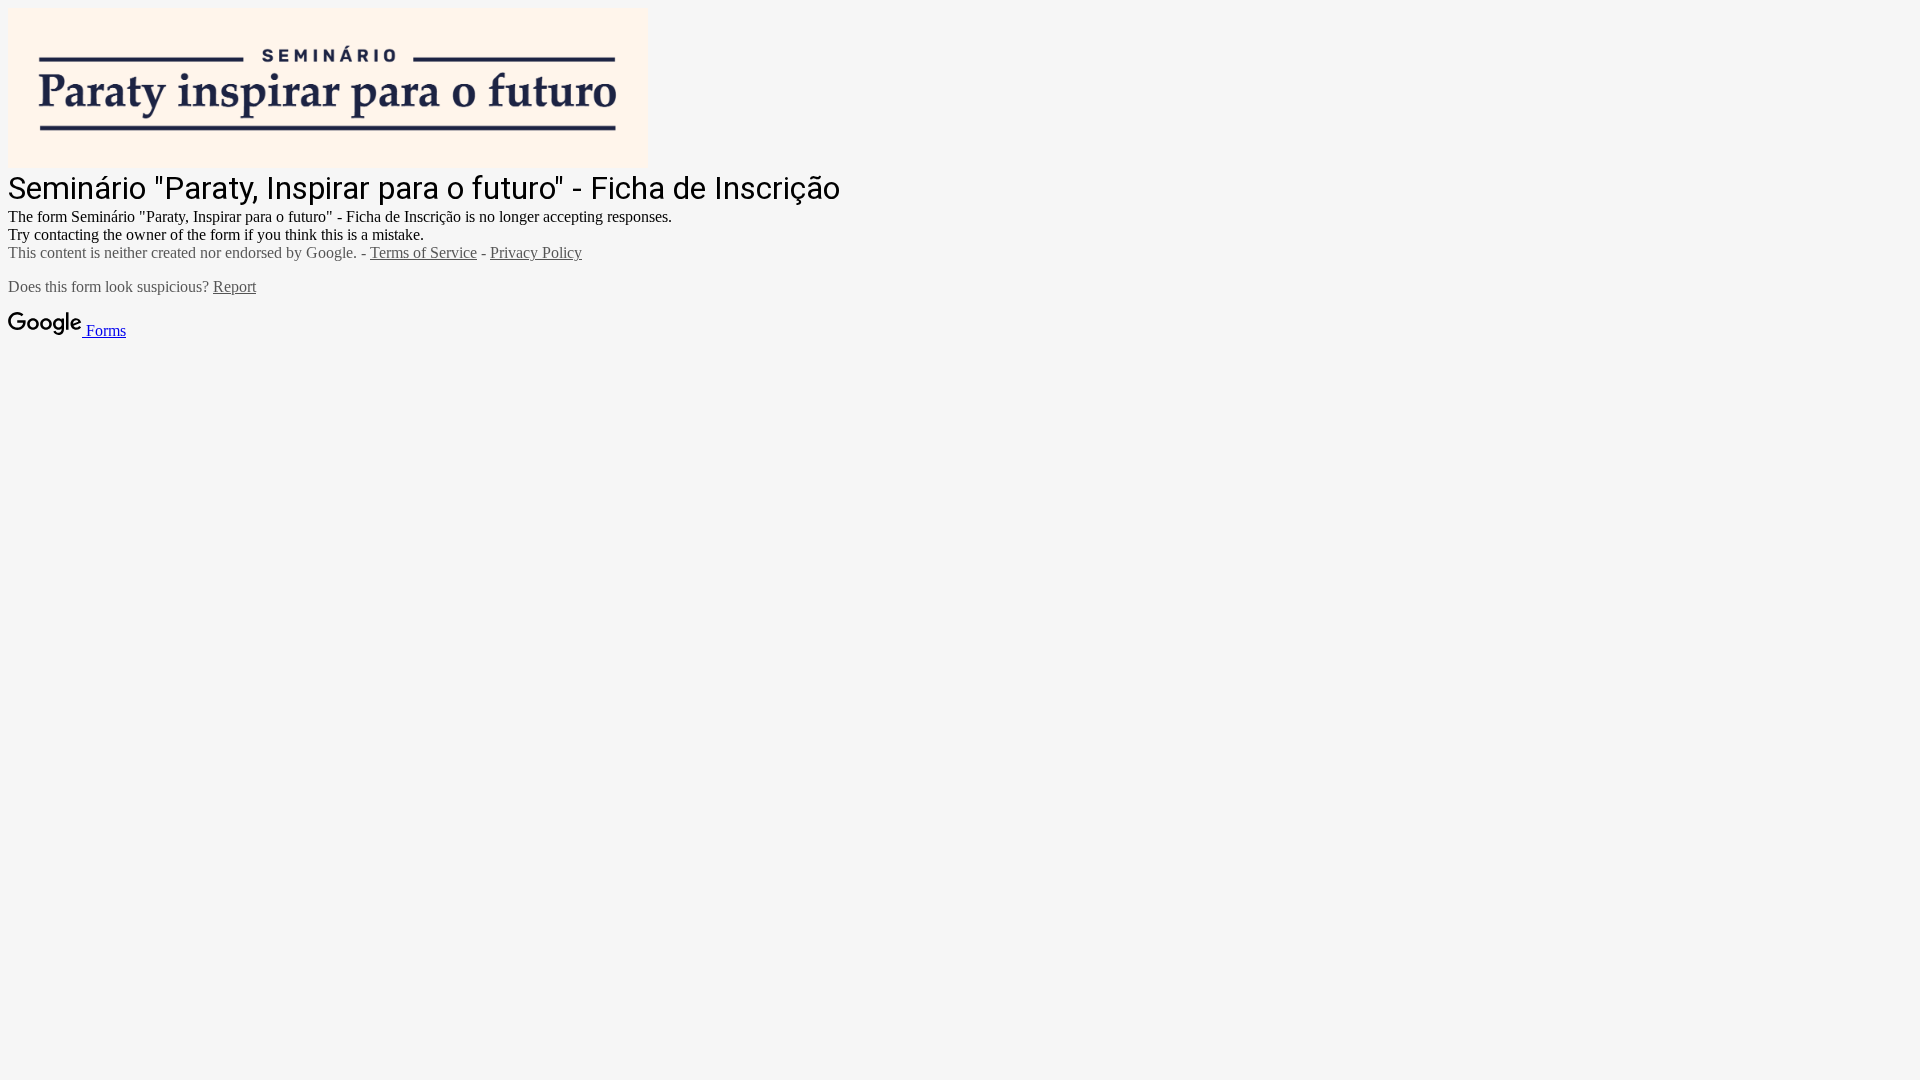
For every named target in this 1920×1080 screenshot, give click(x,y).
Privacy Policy (536, 252)
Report (234, 286)
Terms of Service (423, 252)
